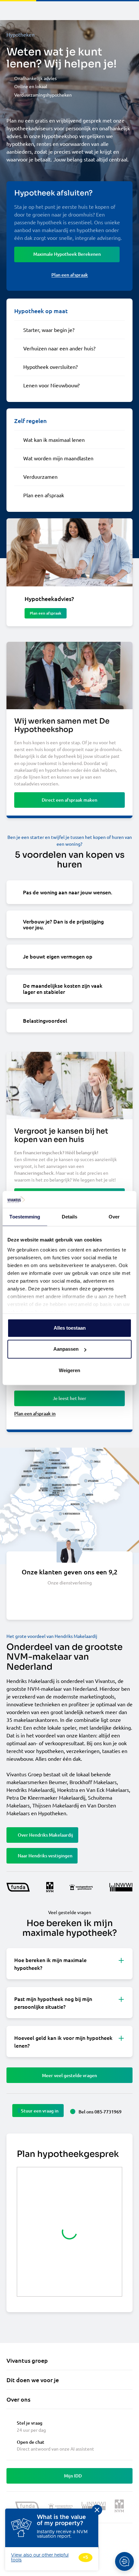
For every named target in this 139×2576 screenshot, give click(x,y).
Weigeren (69, 1370)
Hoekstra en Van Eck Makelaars (93, 1790)
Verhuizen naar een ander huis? (59, 348)
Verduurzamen (40, 476)
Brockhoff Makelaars (93, 1782)
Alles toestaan (70, 1328)
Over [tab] (114, 1217)
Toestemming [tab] (25, 1217)
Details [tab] (70, 1217)
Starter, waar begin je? (49, 330)
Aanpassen (66, 1349)
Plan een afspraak (44, 495)
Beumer (58, 1782)
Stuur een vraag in (40, 2111)
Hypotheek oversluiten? (50, 367)
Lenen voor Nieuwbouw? (51, 385)
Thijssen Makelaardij (56, 1805)
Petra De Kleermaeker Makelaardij (46, 1797)
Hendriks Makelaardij (31, 1790)
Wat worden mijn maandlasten (58, 458)
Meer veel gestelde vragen (69, 2075)
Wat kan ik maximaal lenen (54, 440)
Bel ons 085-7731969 (100, 2112)
